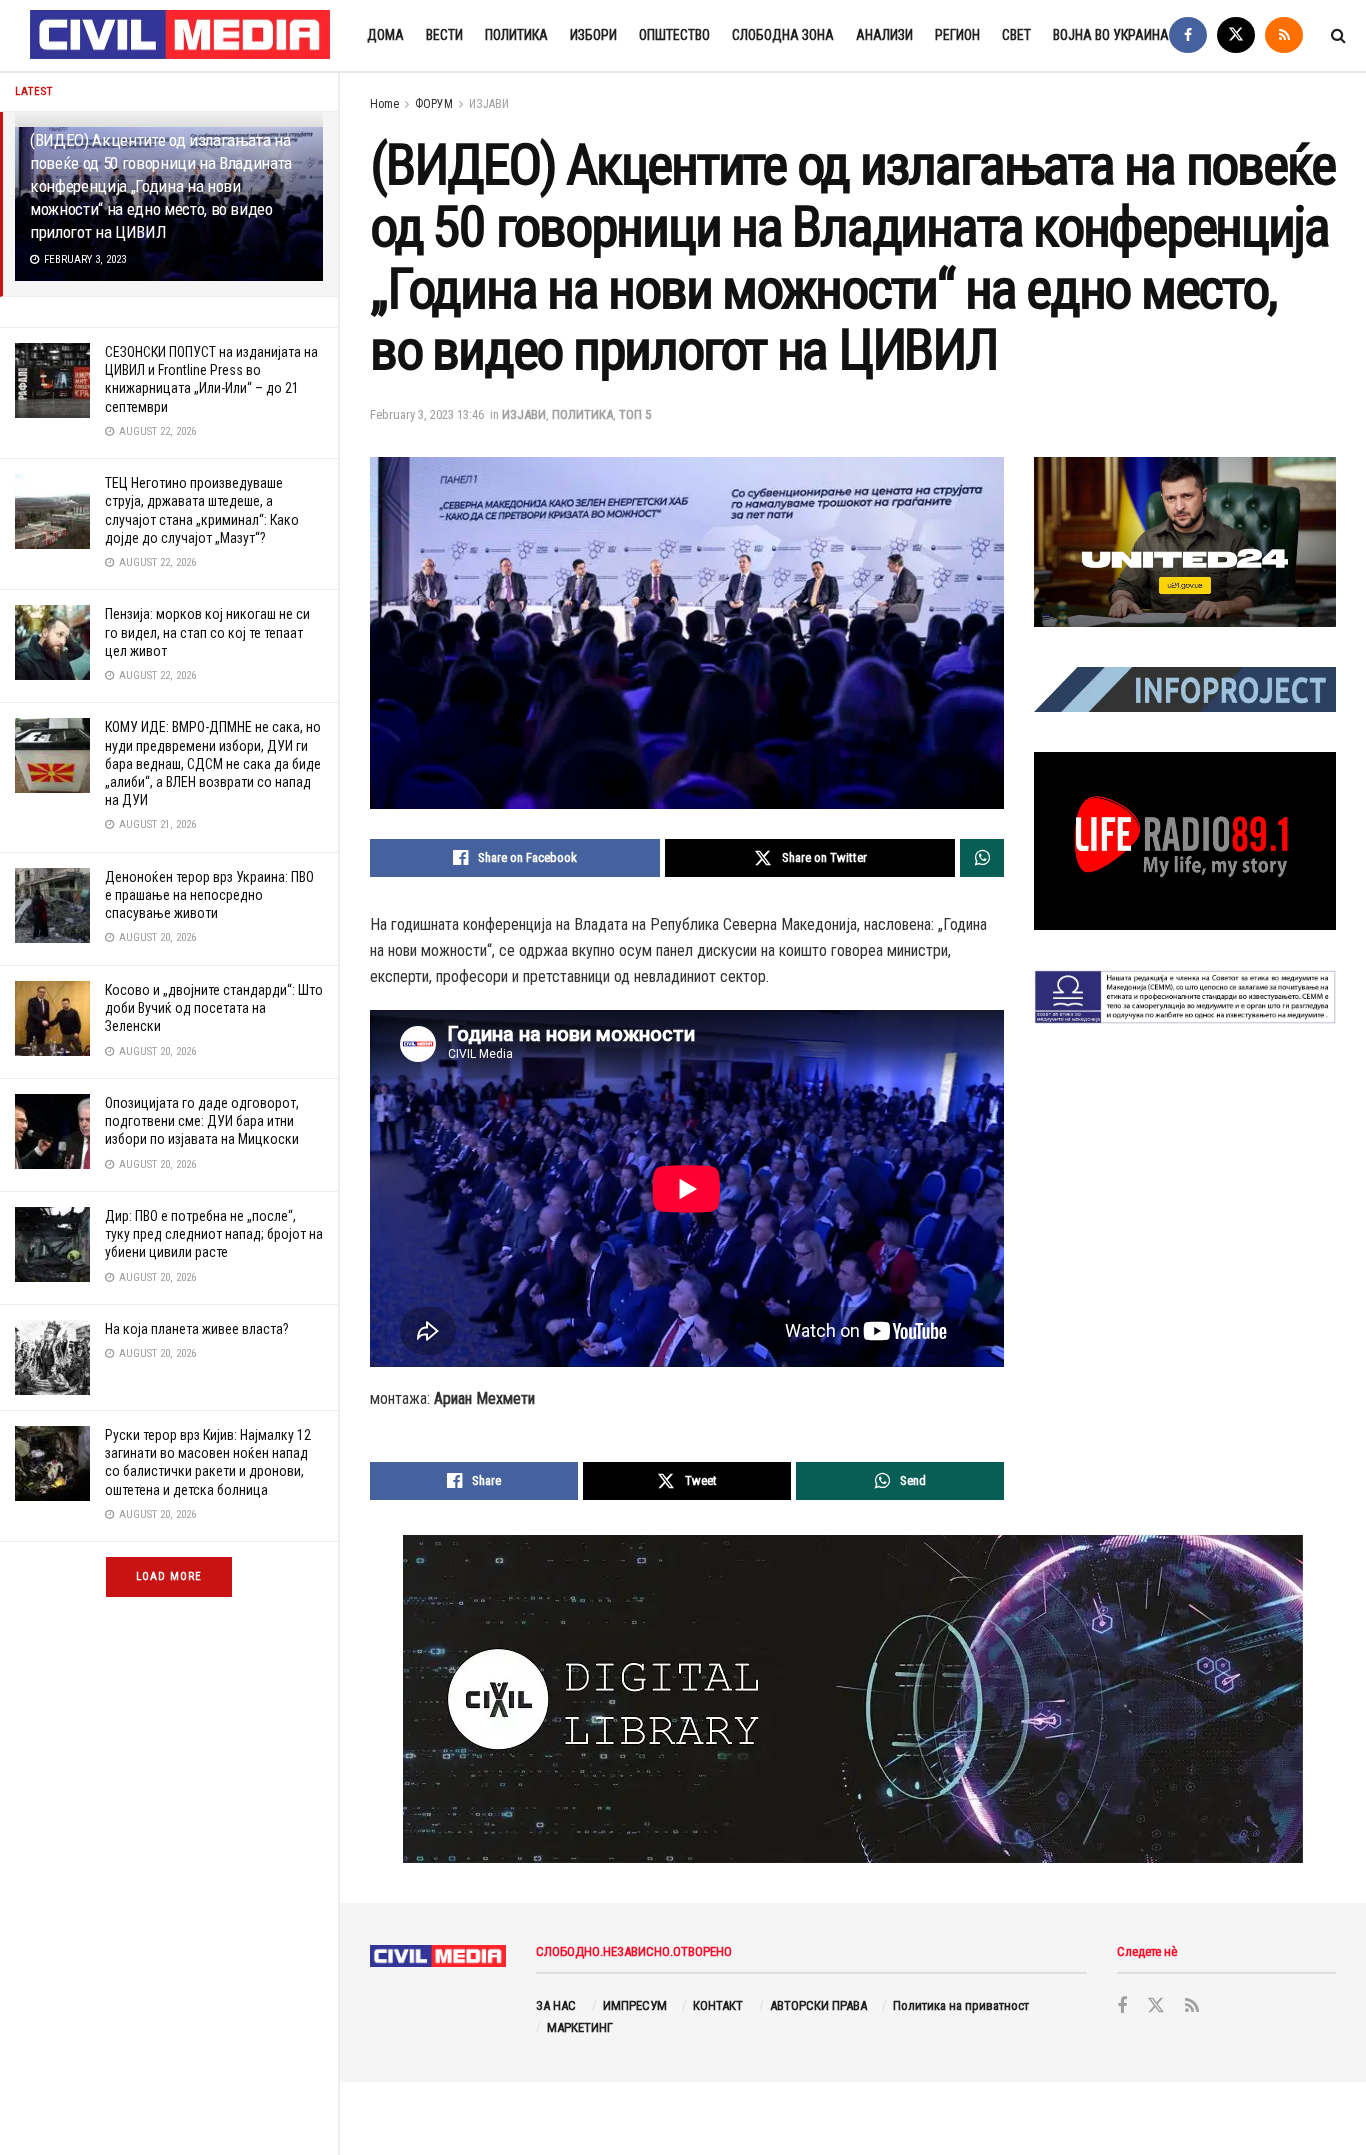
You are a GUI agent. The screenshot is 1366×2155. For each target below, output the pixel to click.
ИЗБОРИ (593, 35)
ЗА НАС (556, 2005)
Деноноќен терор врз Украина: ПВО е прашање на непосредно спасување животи (209, 895)
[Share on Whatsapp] (982, 858)
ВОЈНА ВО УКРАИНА (1111, 35)
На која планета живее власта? (197, 1329)
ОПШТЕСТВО (674, 35)
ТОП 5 (635, 414)
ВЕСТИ (444, 35)
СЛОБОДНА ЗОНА (783, 35)
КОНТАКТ (718, 2005)
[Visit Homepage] (181, 36)
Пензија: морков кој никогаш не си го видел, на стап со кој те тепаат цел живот (207, 632)
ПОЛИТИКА (516, 35)
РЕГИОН (957, 35)
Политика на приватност (961, 2005)
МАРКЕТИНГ (580, 2027)
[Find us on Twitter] (1236, 35)
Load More (169, 1576)
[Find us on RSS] (1284, 35)
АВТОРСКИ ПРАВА (818, 2005)
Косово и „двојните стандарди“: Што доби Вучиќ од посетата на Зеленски (214, 1008)
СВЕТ (1016, 35)
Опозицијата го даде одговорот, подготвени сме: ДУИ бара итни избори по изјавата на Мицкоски (202, 1121)
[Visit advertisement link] (1185, 542)
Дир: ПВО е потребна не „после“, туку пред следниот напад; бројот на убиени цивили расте (214, 1234)
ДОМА (385, 35)
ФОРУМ (434, 104)
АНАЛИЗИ (884, 35)
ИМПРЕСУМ (635, 2005)
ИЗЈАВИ (489, 104)
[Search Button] (1338, 35)
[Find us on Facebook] (1188, 35)
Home (384, 104)
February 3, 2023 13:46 (427, 414)
